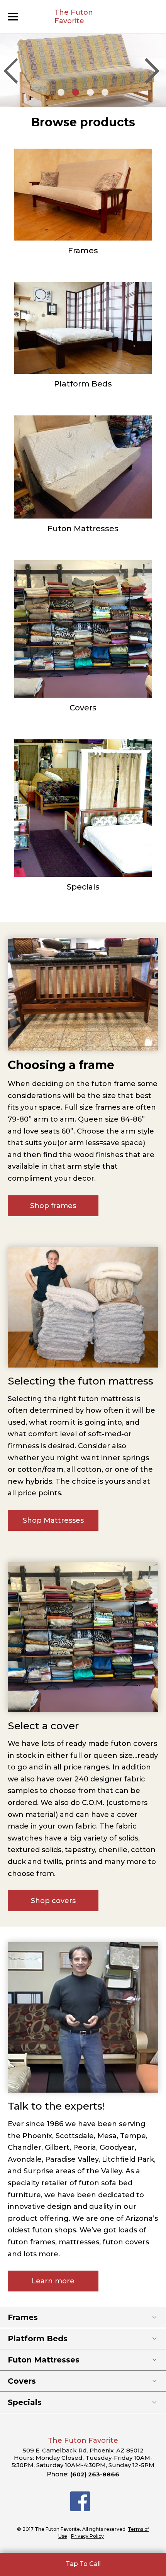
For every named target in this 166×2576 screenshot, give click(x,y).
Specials (83, 887)
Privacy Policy (87, 2536)
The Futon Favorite (74, 17)
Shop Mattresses (53, 1520)
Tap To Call (83, 2564)
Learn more (53, 2281)
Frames (83, 251)
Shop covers (53, 1901)
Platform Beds (83, 384)
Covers (83, 708)
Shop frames (53, 1206)
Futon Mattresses (83, 529)
